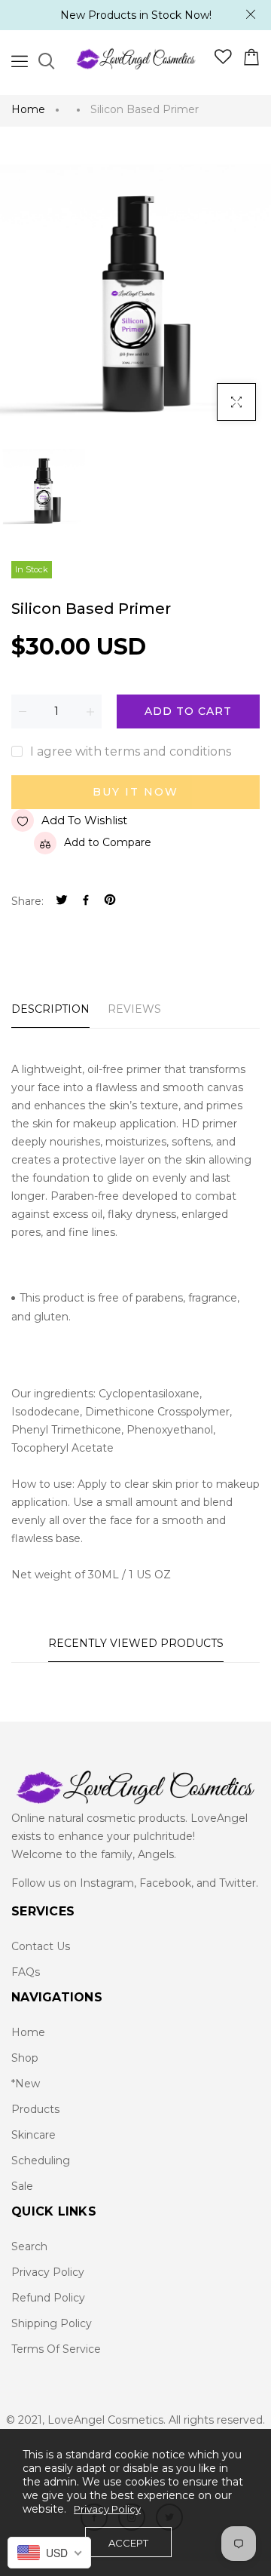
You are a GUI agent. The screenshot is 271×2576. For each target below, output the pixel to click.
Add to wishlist (84, 820)
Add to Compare (108, 842)
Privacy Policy (48, 2272)
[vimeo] (110, 902)
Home (28, 109)
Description (50, 1009)
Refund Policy (48, 2298)
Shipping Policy (52, 2323)
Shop (25, 2058)
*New (26, 2084)
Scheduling (41, 2160)
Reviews (134, 1009)
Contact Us (41, 1946)
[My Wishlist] (223, 60)
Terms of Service (56, 2349)
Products (35, 2109)
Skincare (33, 2135)
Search (29, 2246)
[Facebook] (86, 902)
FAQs (26, 1972)
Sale (22, 2186)
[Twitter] (62, 902)
